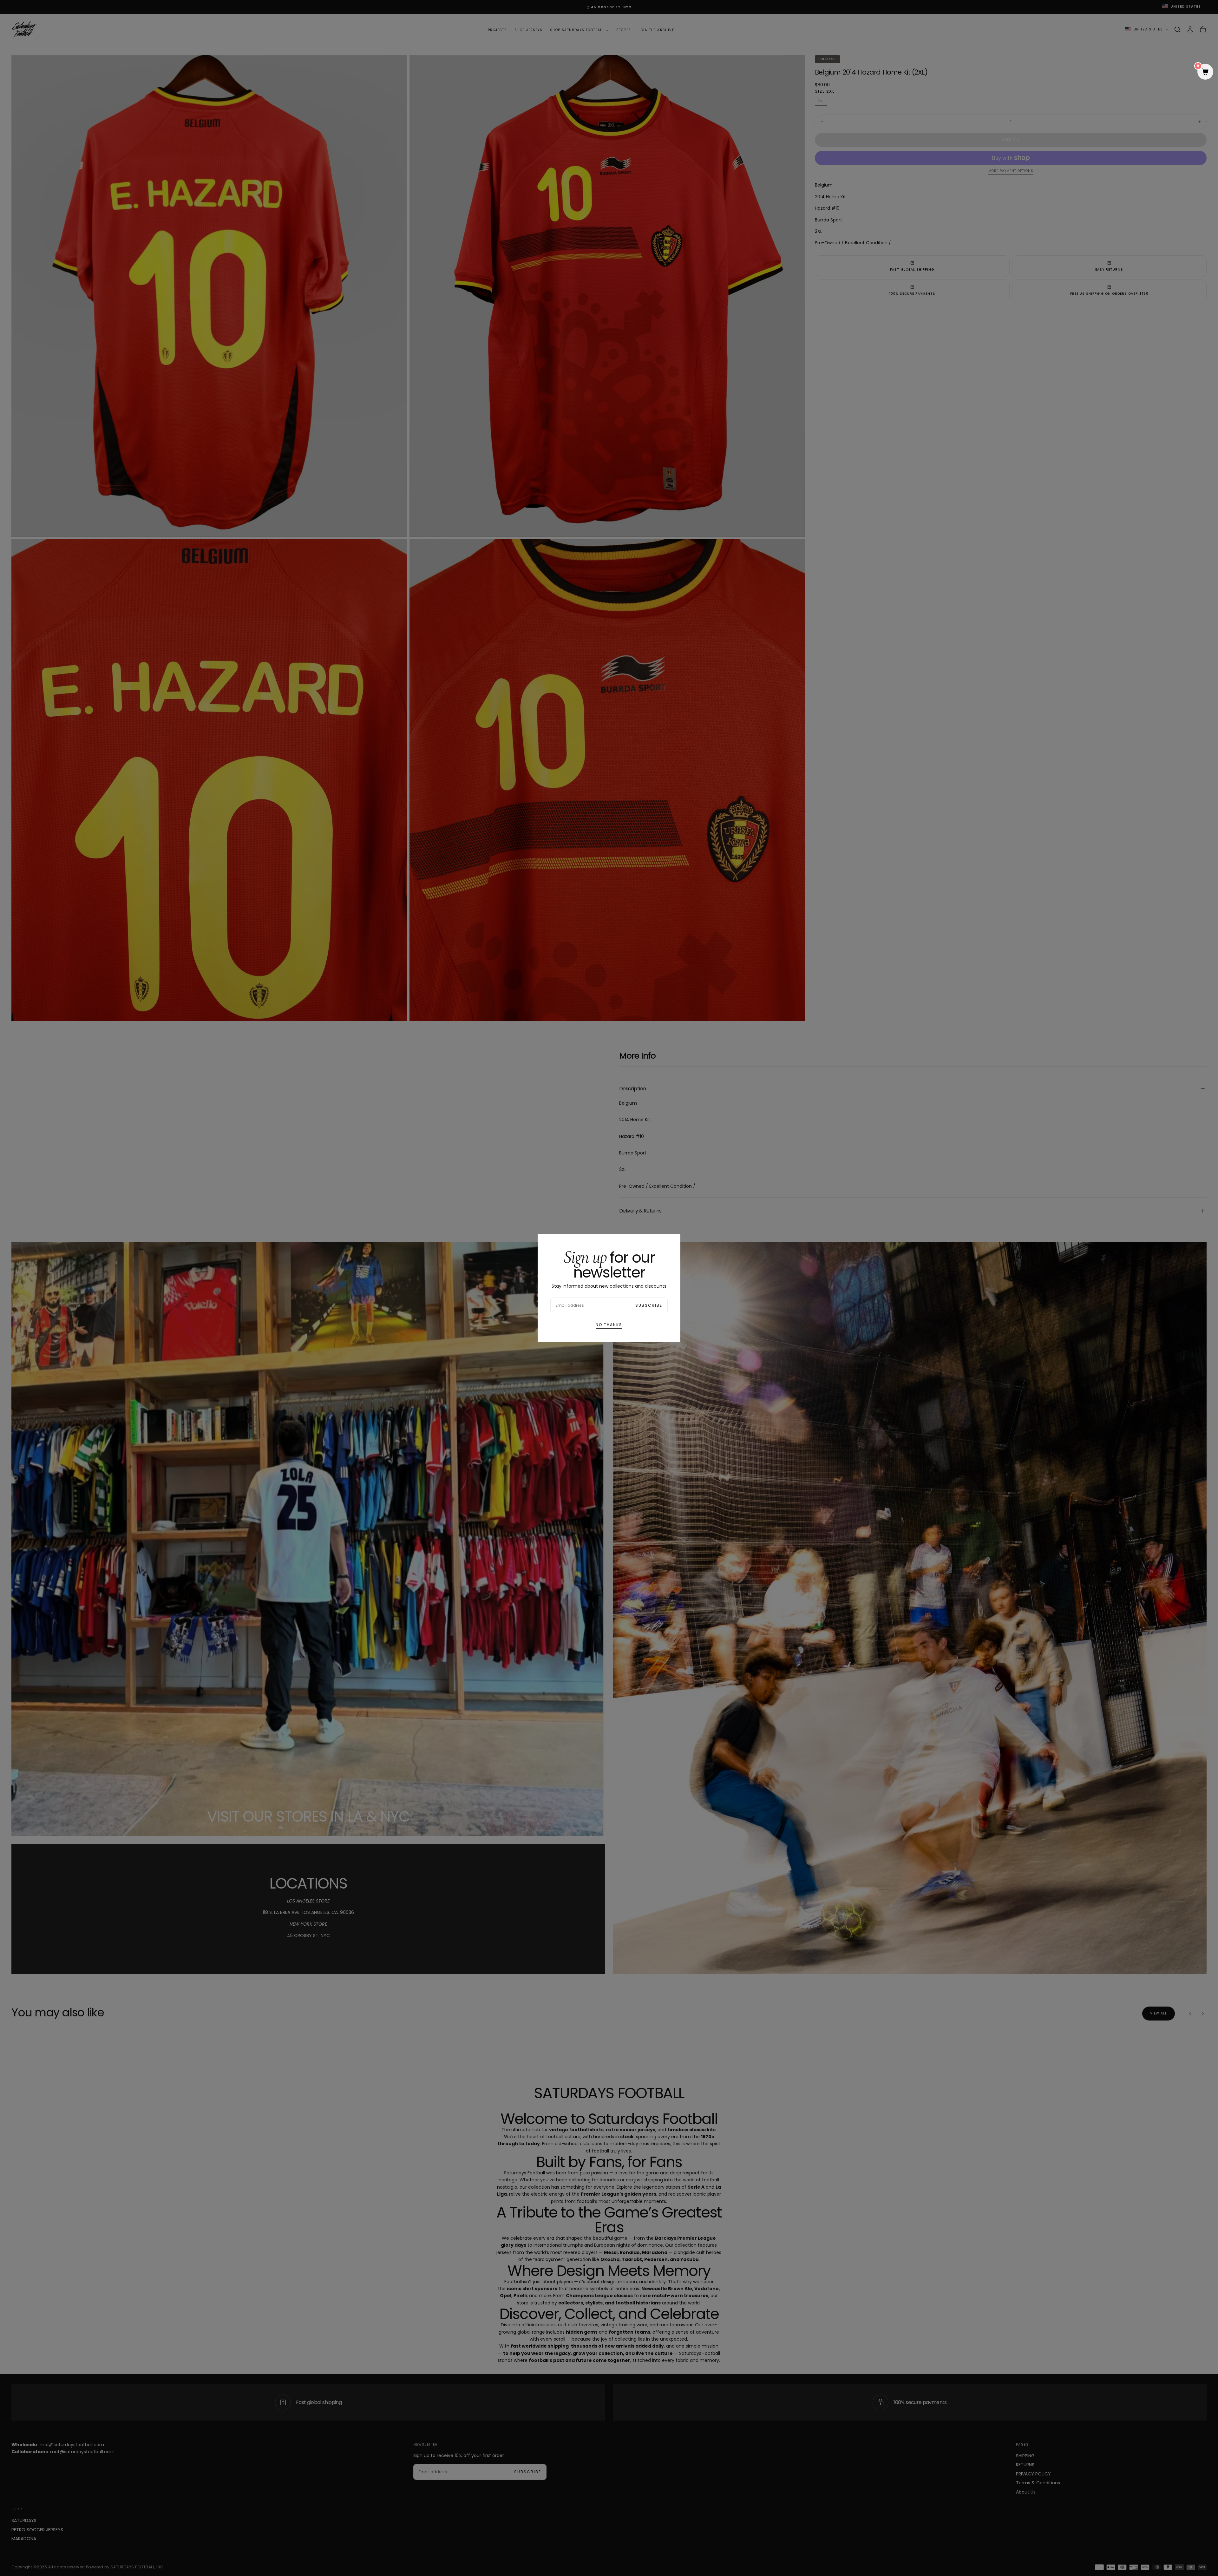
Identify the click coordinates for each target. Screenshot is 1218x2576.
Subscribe (649, 1305)
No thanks (609, 1325)
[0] (1205, 72)
